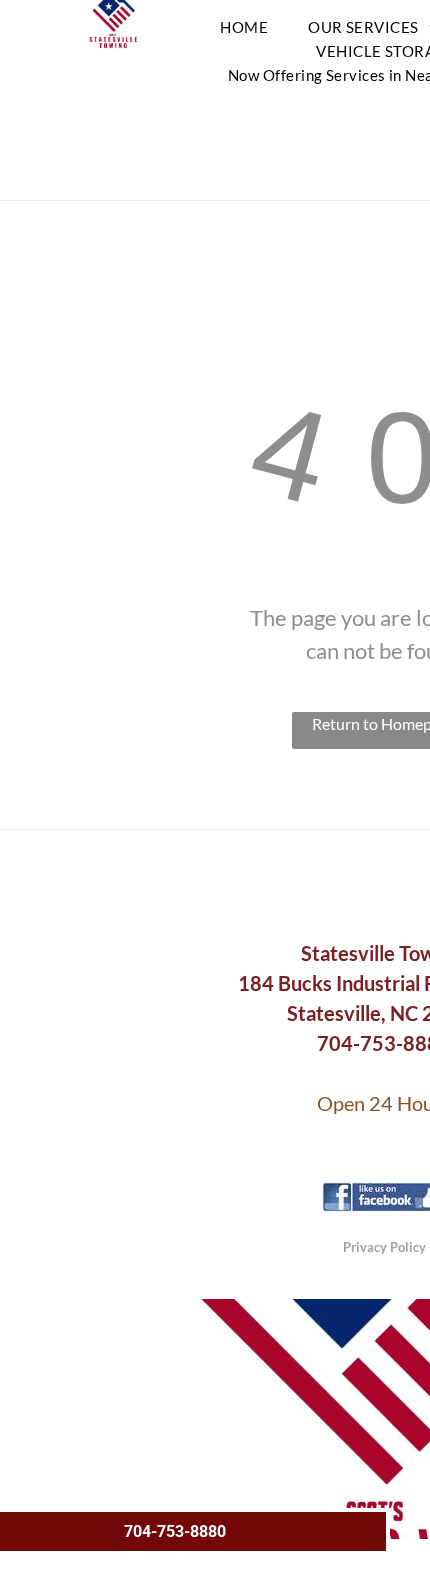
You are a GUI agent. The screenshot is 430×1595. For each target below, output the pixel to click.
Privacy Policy (384, 1247)
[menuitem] (244, 27)
